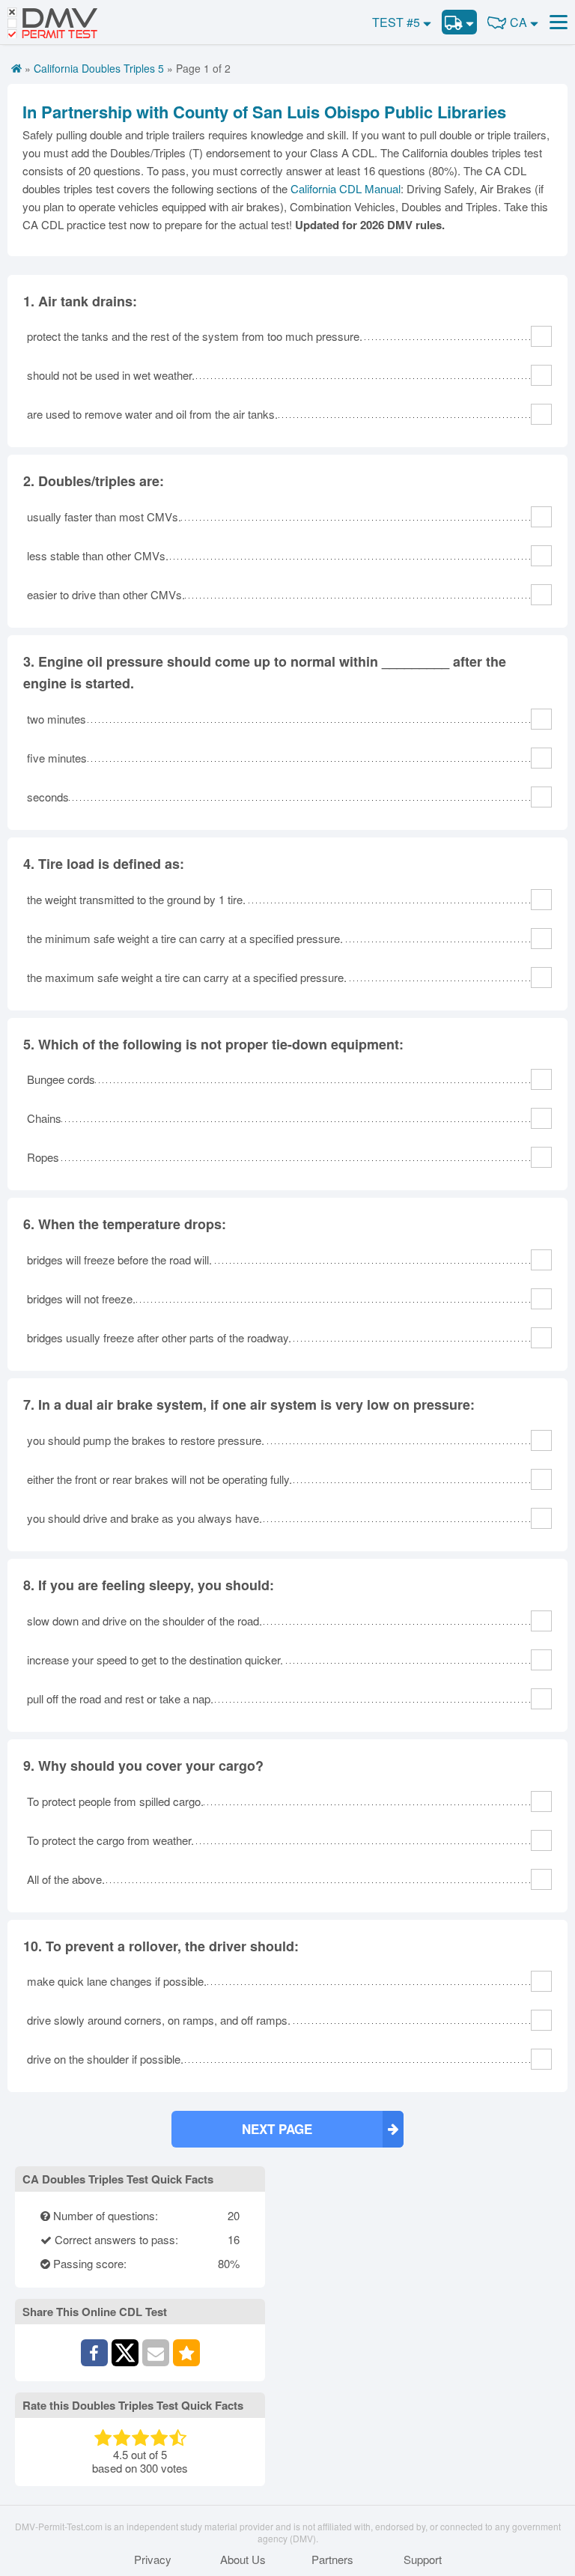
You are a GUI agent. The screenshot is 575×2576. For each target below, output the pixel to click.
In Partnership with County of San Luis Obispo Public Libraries (264, 112)
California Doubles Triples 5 (99, 68)
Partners (332, 2560)
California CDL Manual (346, 188)
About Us (243, 2560)
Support (423, 2560)
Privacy (153, 2560)
